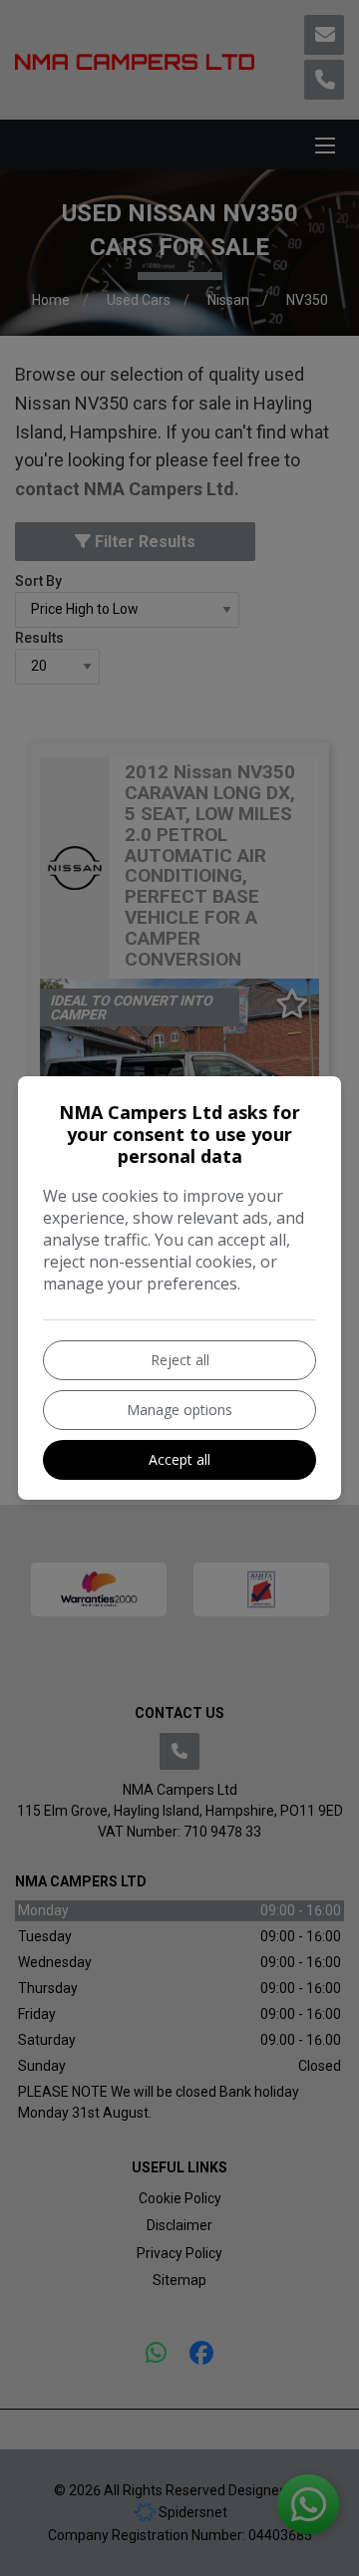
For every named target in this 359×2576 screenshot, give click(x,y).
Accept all (179, 1459)
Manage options (179, 1410)
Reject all (180, 1360)
